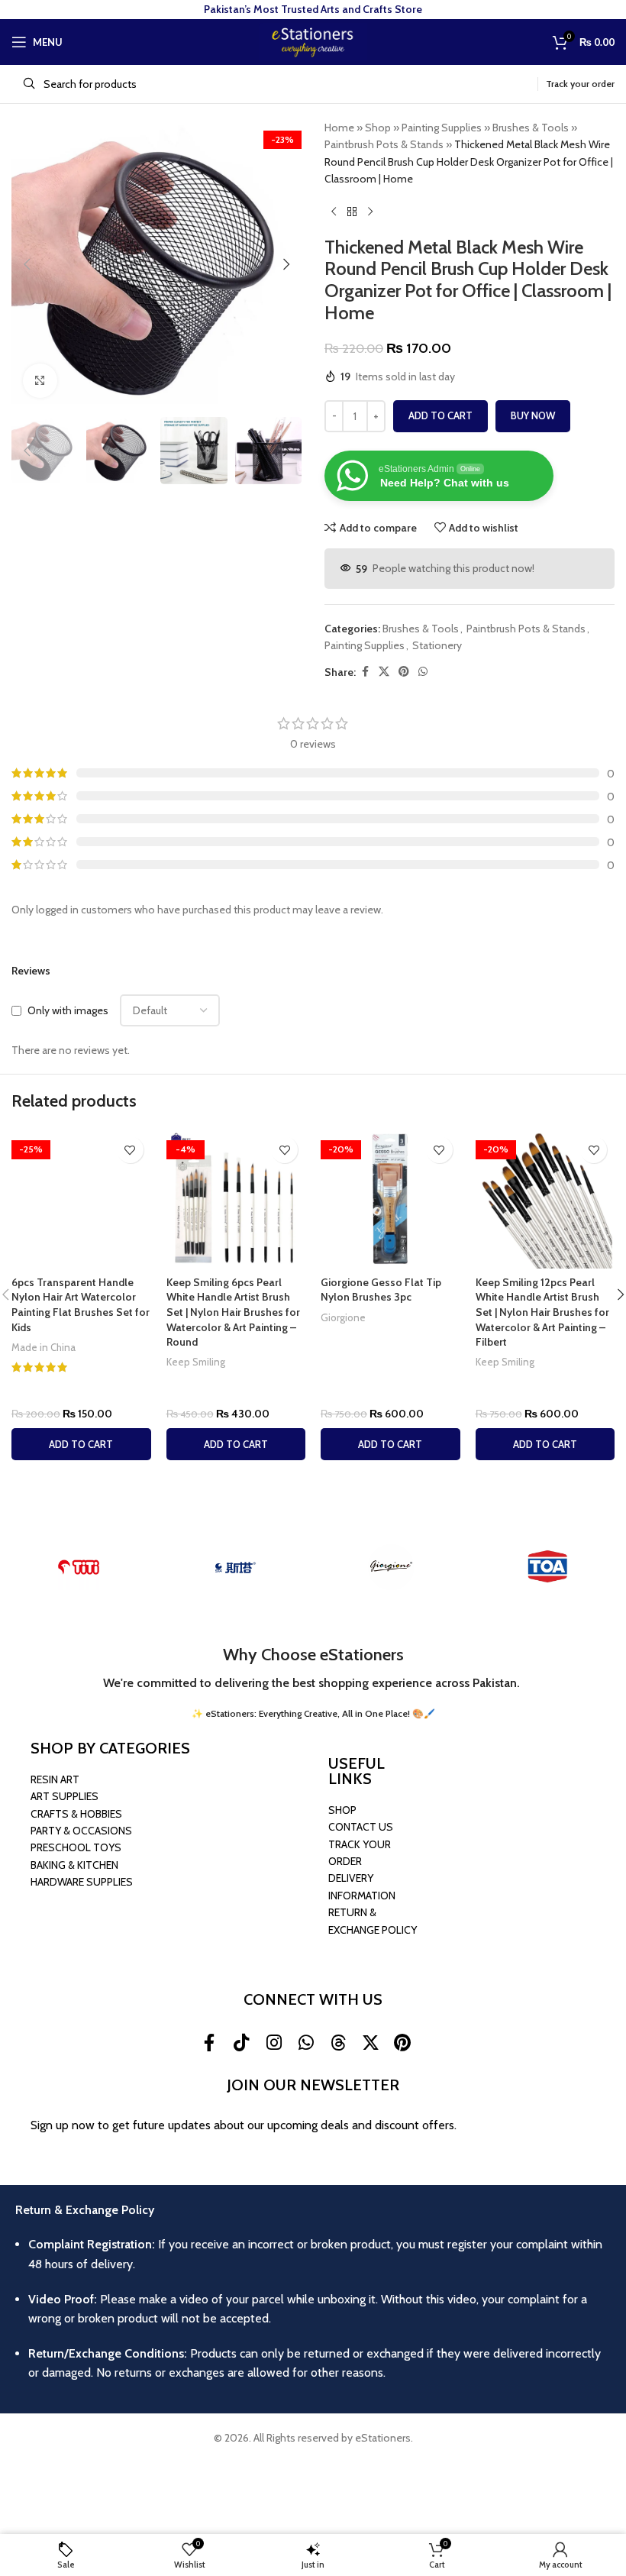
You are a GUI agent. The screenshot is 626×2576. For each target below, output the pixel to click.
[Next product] (370, 212)
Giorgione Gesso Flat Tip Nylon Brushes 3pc (381, 1290)
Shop (378, 128)
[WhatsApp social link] (423, 672)
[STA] (235, 1567)
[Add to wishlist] (130, 1150)
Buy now (533, 415)
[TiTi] (78, 1567)
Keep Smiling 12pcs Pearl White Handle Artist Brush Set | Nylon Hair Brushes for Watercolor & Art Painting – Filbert (542, 1312)
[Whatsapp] (306, 2042)
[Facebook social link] (365, 672)
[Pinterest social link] (404, 672)
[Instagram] (273, 2042)
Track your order (580, 84)
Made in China (44, 1347)
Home (339, 128)
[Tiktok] (241, 2042)
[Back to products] (352, 212)
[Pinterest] (402, 2042)
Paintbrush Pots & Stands (384, 144)
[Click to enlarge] (40, 381)
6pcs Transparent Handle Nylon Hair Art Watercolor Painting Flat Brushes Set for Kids (81, 1305)
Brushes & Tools (531, 128)
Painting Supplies (442, 128)
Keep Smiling (196, 1362)
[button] (27, 264)
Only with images (68, 1010)
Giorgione (343, 1317)
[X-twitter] (370, 2042)
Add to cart (440, 415)
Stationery (437, 645)
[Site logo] (313, 40)
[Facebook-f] (209, 2042)
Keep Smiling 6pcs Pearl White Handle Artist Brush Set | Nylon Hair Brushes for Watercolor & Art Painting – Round (233, 1312)
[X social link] (384, 672)
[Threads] (338, 2042)
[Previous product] (334, 212)
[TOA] (548, 1567)
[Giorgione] (391, 1567)
